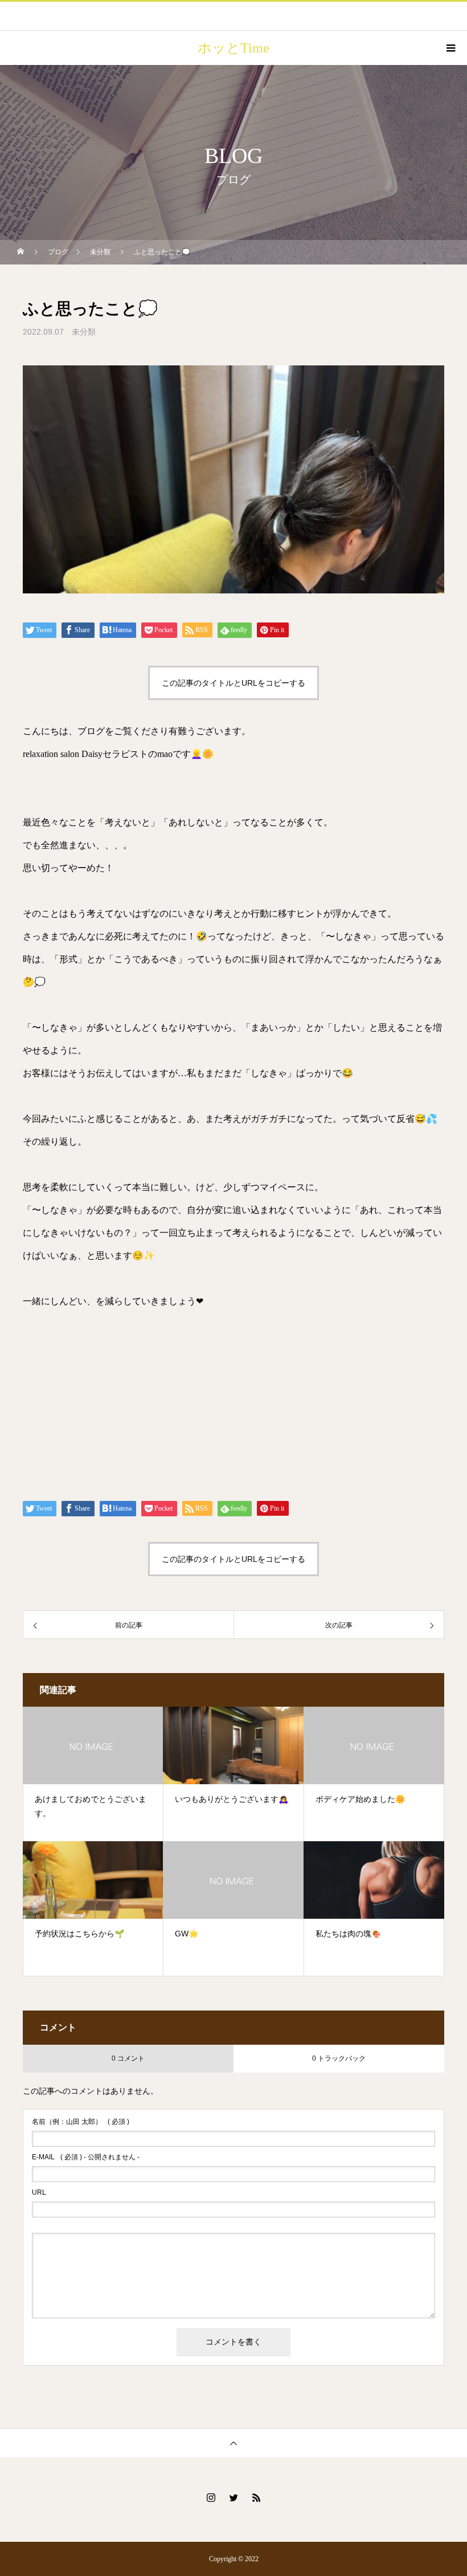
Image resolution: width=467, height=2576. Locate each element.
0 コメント (128, 2058)
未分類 (84, 332)
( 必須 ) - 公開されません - (86, 2157)
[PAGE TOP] (233, 2443)
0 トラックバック (339, 2058)
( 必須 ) (81, 2122)
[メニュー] (450, 48)
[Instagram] (211, 2497)
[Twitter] (233, 2497)
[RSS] (256, 2497)
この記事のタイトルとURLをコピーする (233, 683)
